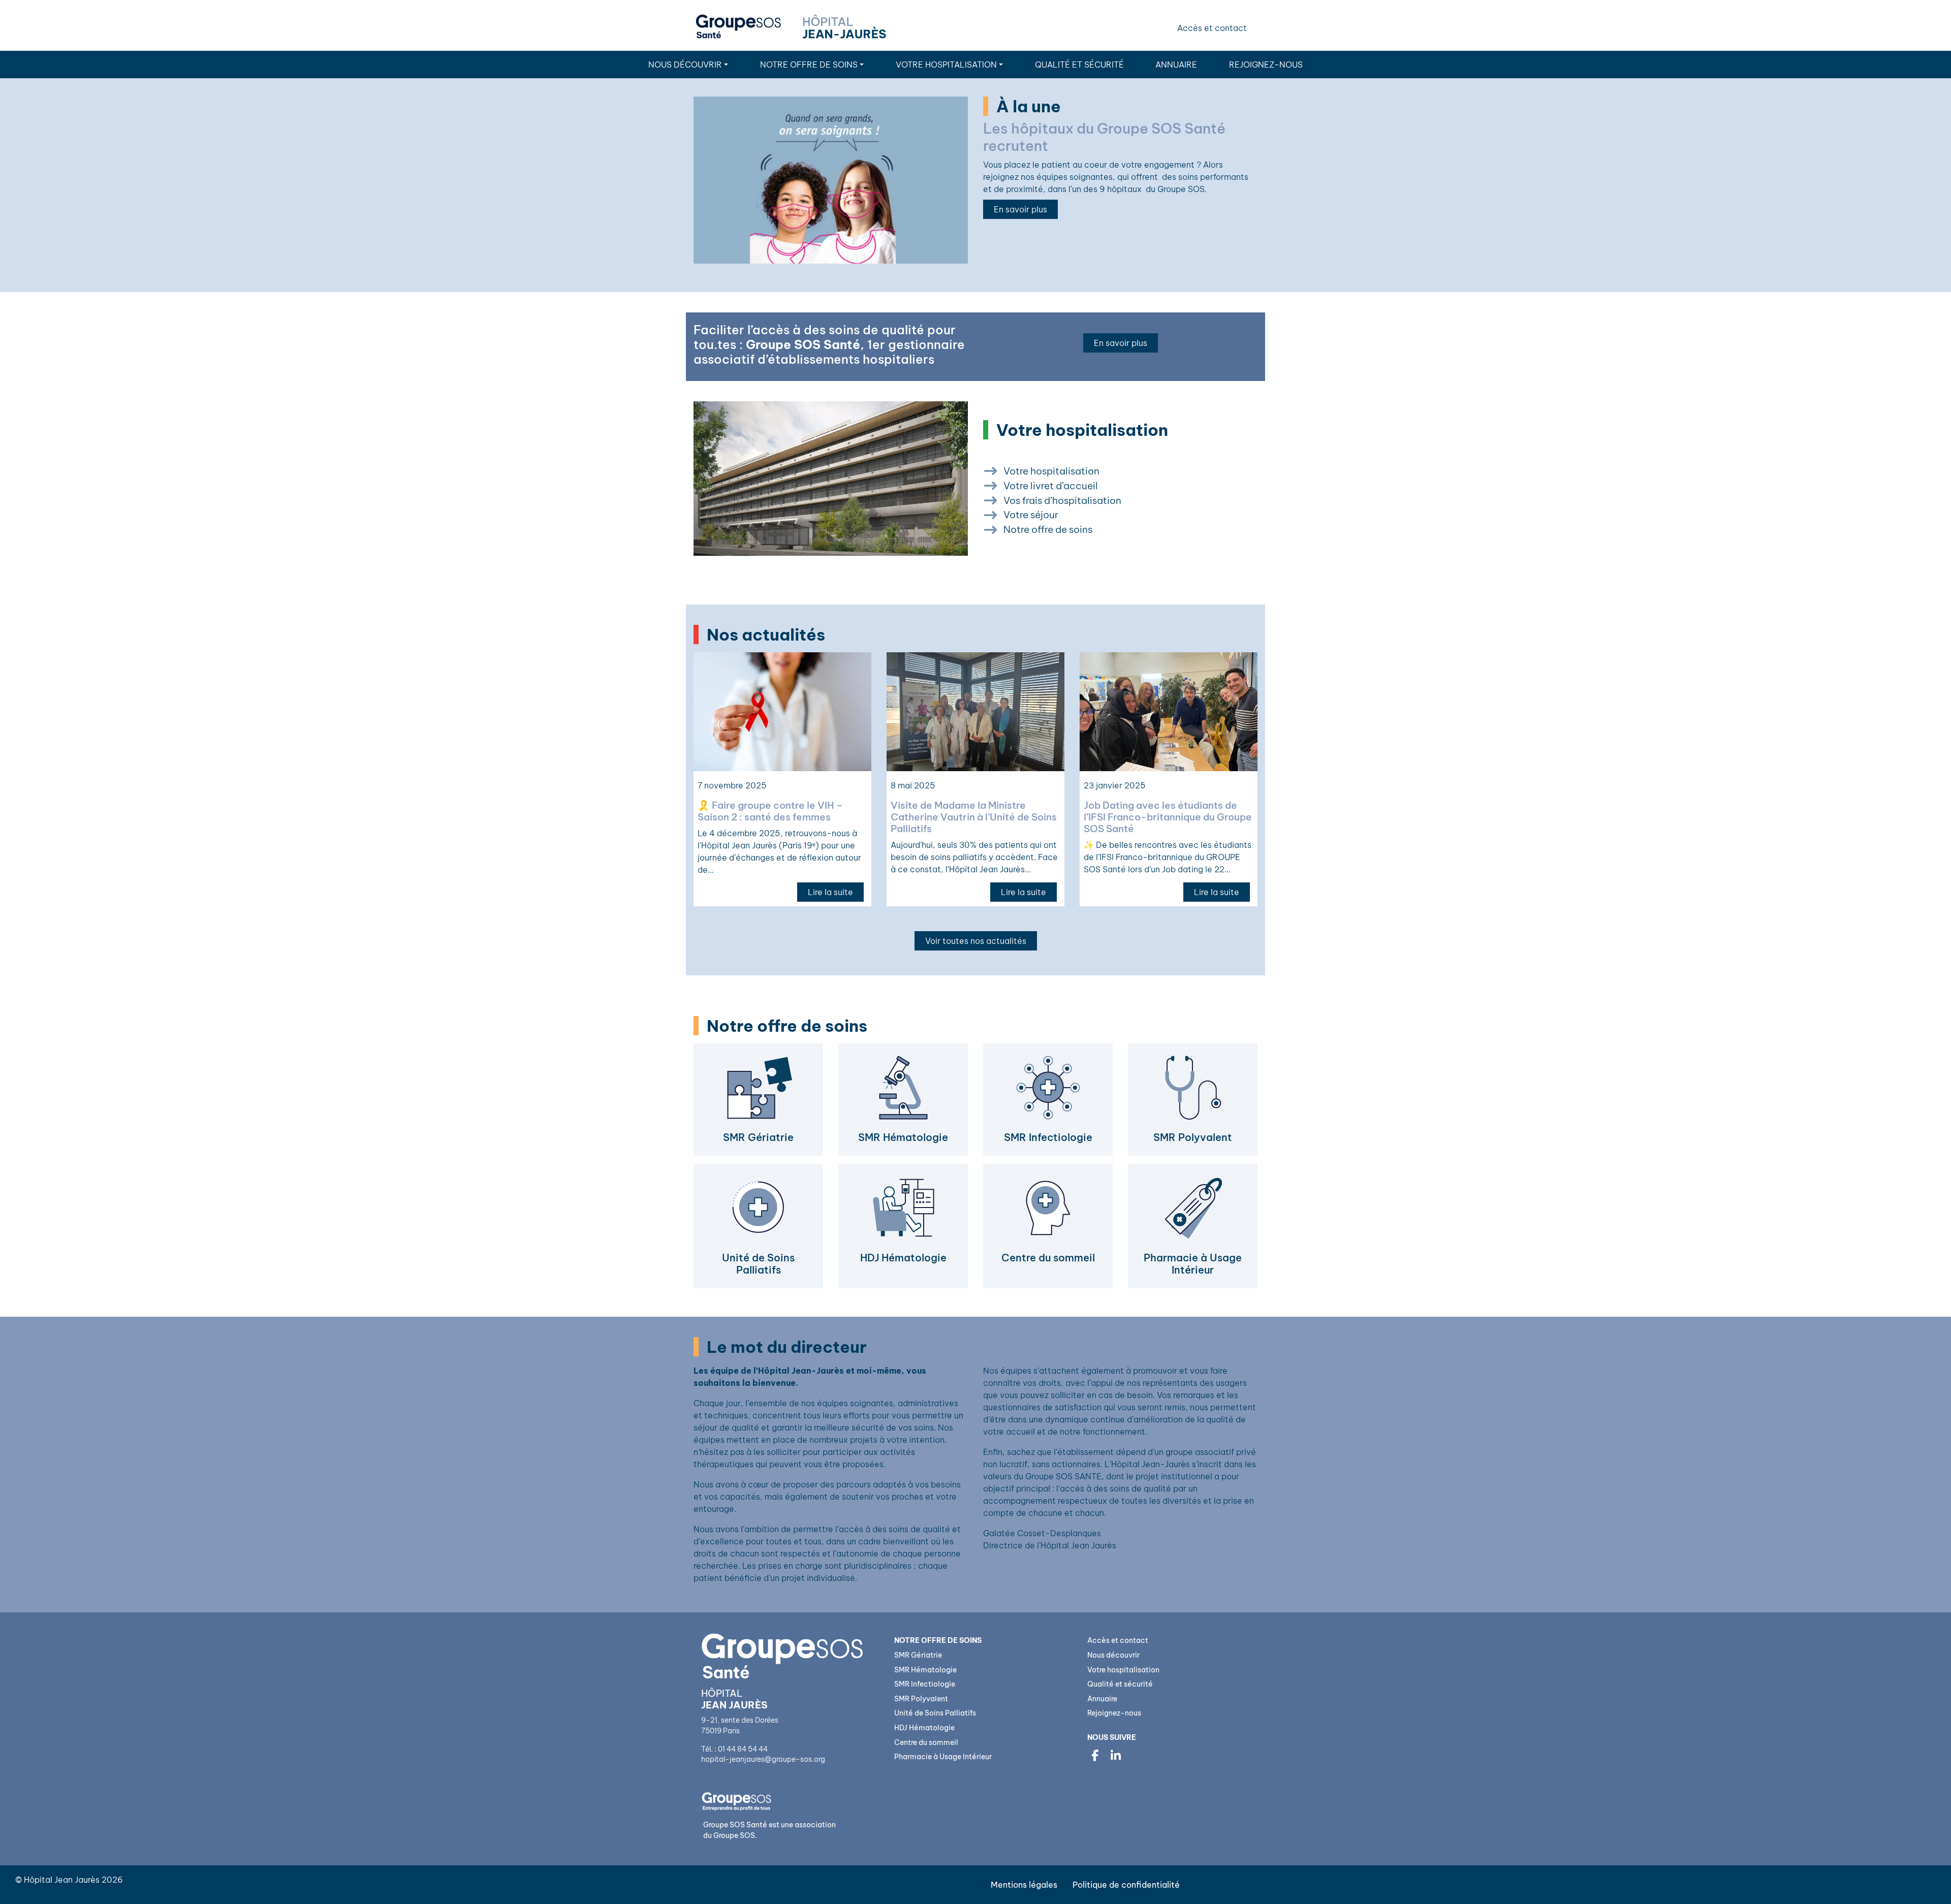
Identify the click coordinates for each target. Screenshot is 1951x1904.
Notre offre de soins (1048, 529)
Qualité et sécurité (1079, 65)
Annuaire (1176, 65)
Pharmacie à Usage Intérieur (943, 1757)
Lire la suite (830, 892)
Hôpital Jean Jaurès (62, 1880)
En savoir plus (1020, 209)
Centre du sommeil (926, 1742)
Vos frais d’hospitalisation (1062, 500)
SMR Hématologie (925, 1670)
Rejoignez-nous (1266, 65)
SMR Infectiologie (925, 1684)
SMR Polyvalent (921, 1699)
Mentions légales (1024, 1885)
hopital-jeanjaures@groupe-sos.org (763, 1759)
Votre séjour (1031, 515)
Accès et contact (1212, 28)
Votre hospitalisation (946, 65)
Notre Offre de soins (809, 65)
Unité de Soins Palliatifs (935, 1713)
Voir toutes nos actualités (976, 941)
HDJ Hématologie (924, 1728)
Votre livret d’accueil (1051, 486)
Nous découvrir (685, 65)
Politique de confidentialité (1126, 1885)
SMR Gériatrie (918, 1655)
